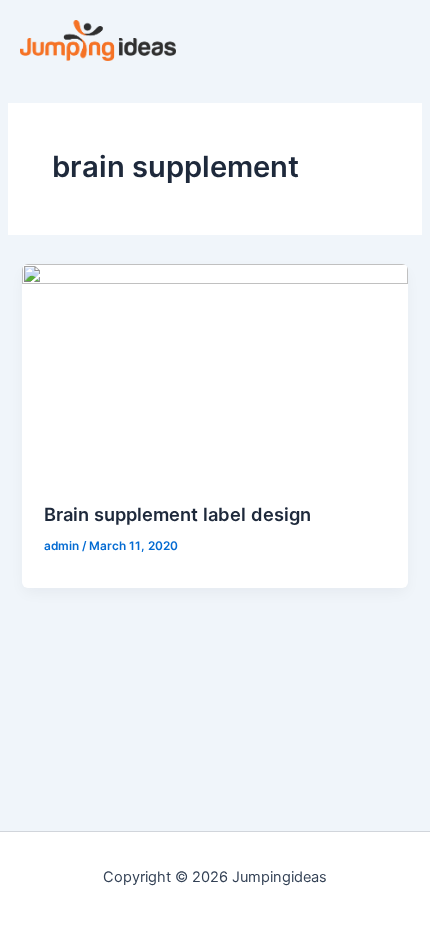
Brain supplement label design (177, 514)
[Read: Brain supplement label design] (214, 372)
